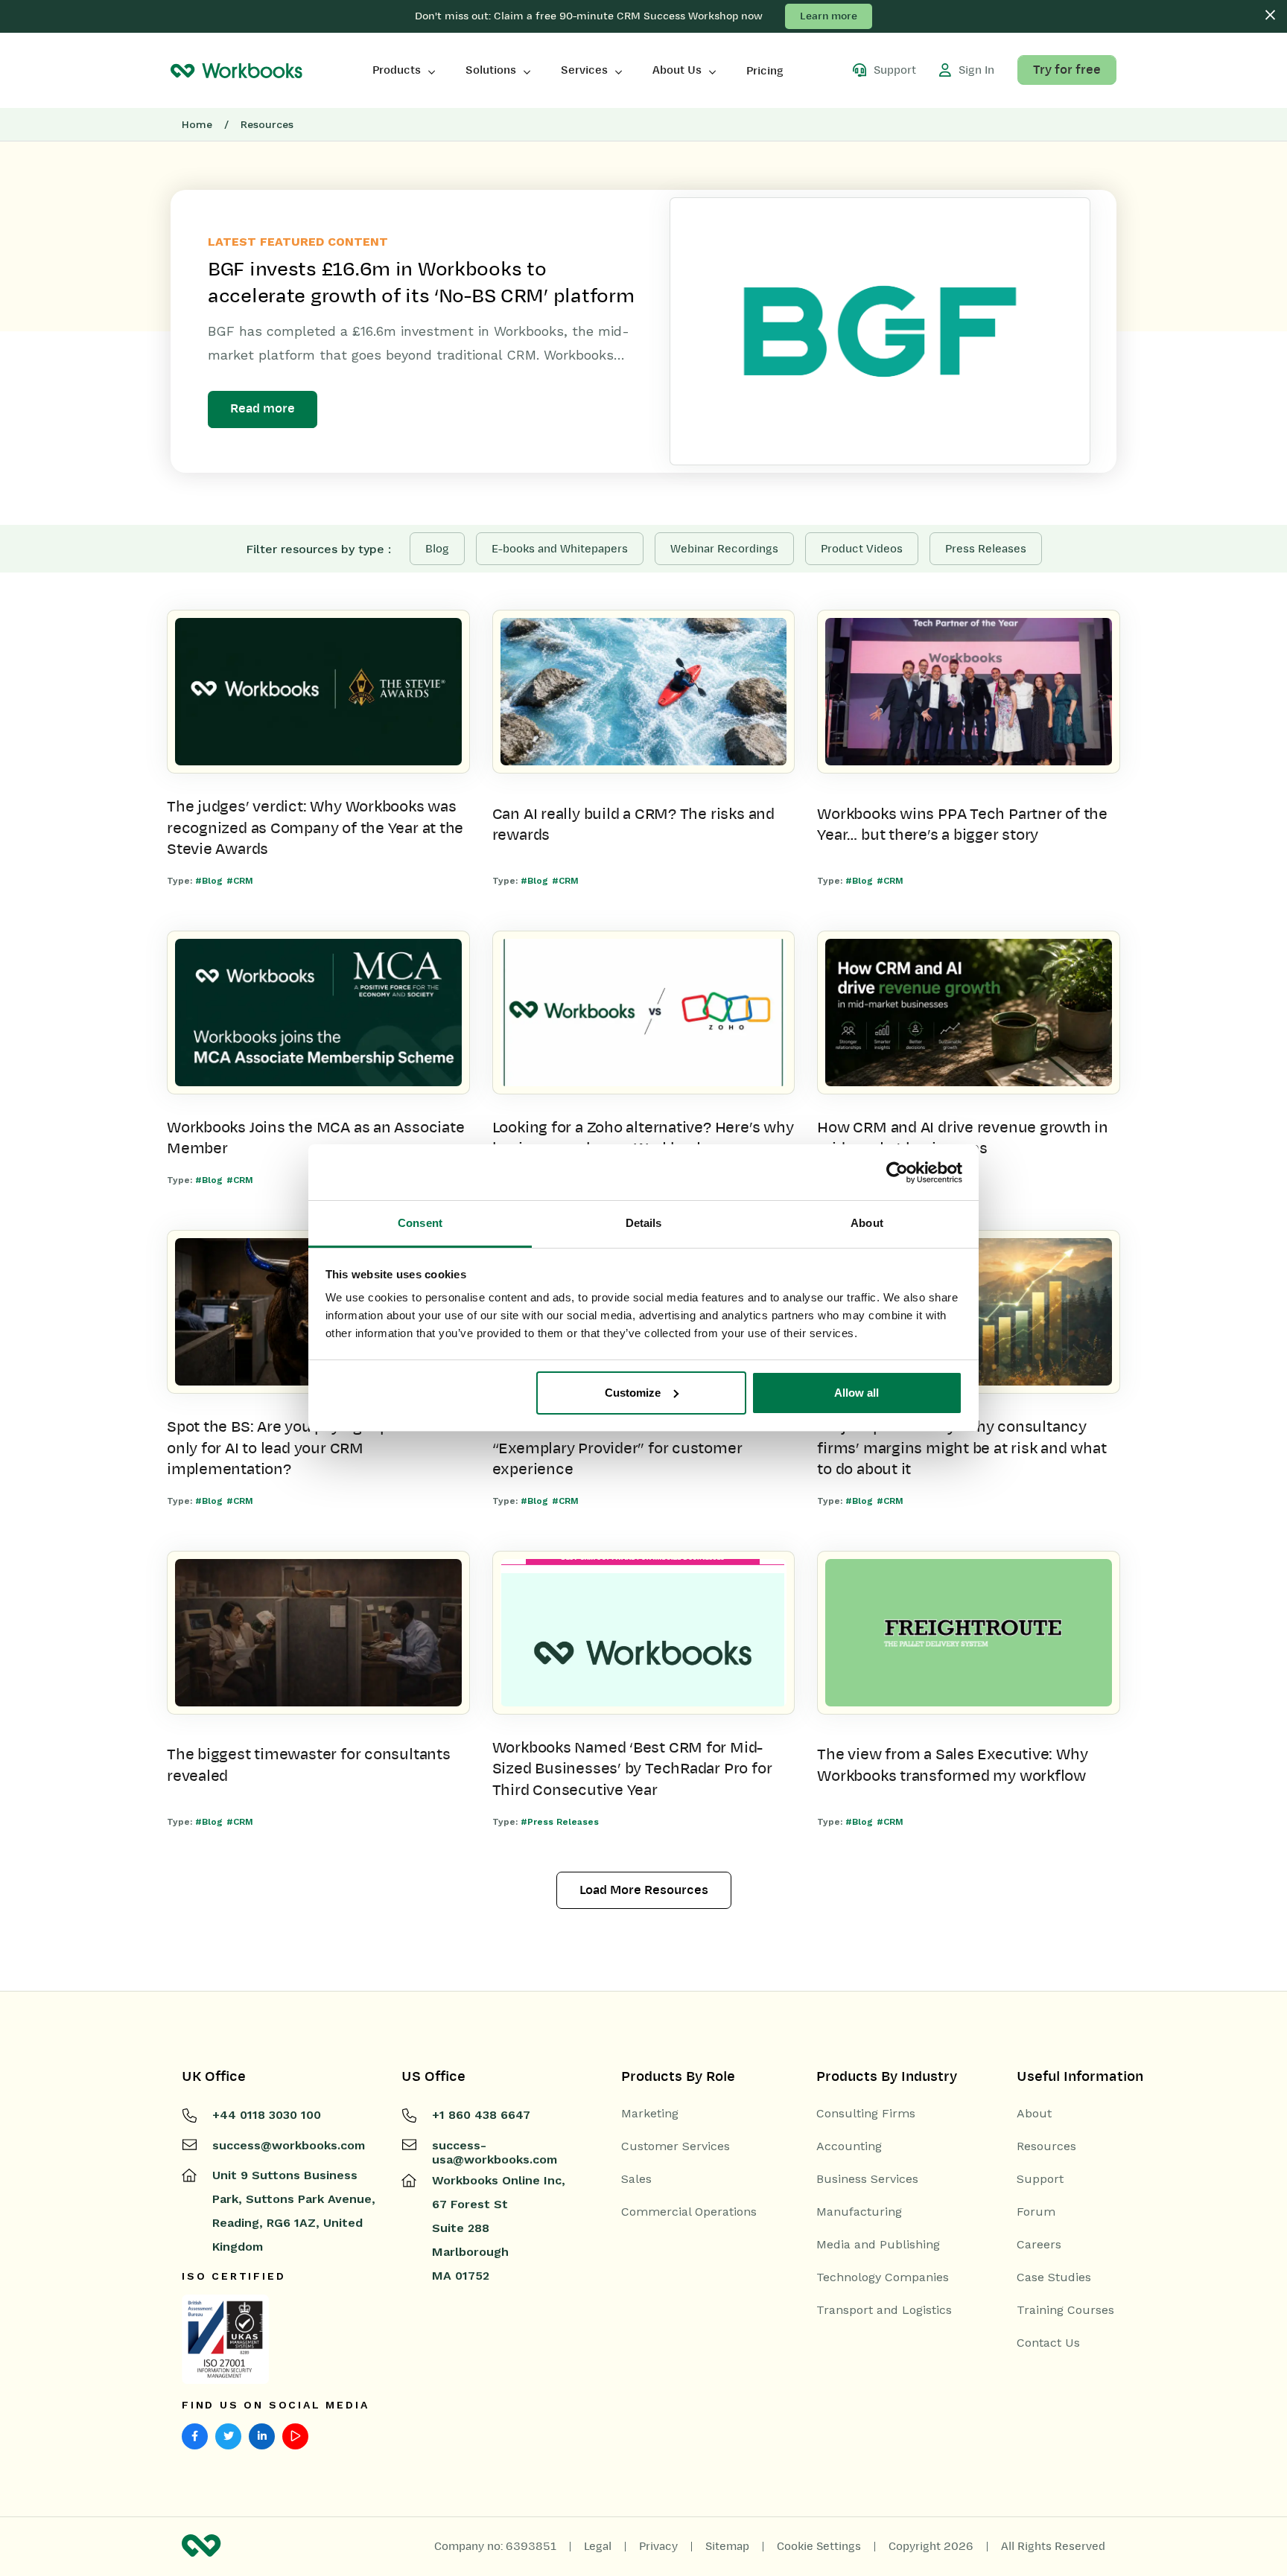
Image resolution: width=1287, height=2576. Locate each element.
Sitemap (727, 2546)
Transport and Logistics (884, 2310)
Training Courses (1065, 2310)
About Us (677, 70)
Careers (1039, 2245)
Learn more (829, 16)
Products (397, 70)
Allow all (857, 1393)
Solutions (491, 70)
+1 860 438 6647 (481, 2115)
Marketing (650, 2114)
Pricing (765, 71)
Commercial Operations (689, 2212)
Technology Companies (883, 2277)
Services (584, 70)
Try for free (1067, 70)
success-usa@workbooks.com (495, 2152)
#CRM (240, 881)
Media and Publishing (878, 2245)
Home (197, 124)
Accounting (849, 2146)
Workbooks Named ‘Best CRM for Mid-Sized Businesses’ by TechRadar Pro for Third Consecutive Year (632, 1769)
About (1034, 2114)
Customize (633, 1393)
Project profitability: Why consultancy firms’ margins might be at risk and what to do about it (962, 1448)
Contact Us (1048, 2343)
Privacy (658, 2546)
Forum (1036, 2212)
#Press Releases (560, 1822)
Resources (1046, 2146)
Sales (636, 2179)
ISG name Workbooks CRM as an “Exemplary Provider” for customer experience (617, 1448)
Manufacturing (859, 2212)
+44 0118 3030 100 (267, 2115)
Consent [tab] (420, 1223)
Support (1040, 2179)
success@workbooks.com (289, 2145)
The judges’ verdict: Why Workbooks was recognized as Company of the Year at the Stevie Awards (315, 828)
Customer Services (676, 2146)
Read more (263, 409)
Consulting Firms (866, 2114)
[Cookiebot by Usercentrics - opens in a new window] (897, 1173)
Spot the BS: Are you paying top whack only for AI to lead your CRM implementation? (303, 1448)
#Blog (209, 881)
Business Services (867, 2179)
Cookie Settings (819, 2546)
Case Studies (1054, 2277)
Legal (598, 2546)
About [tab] (867, 1223)
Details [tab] (644, 1223)
